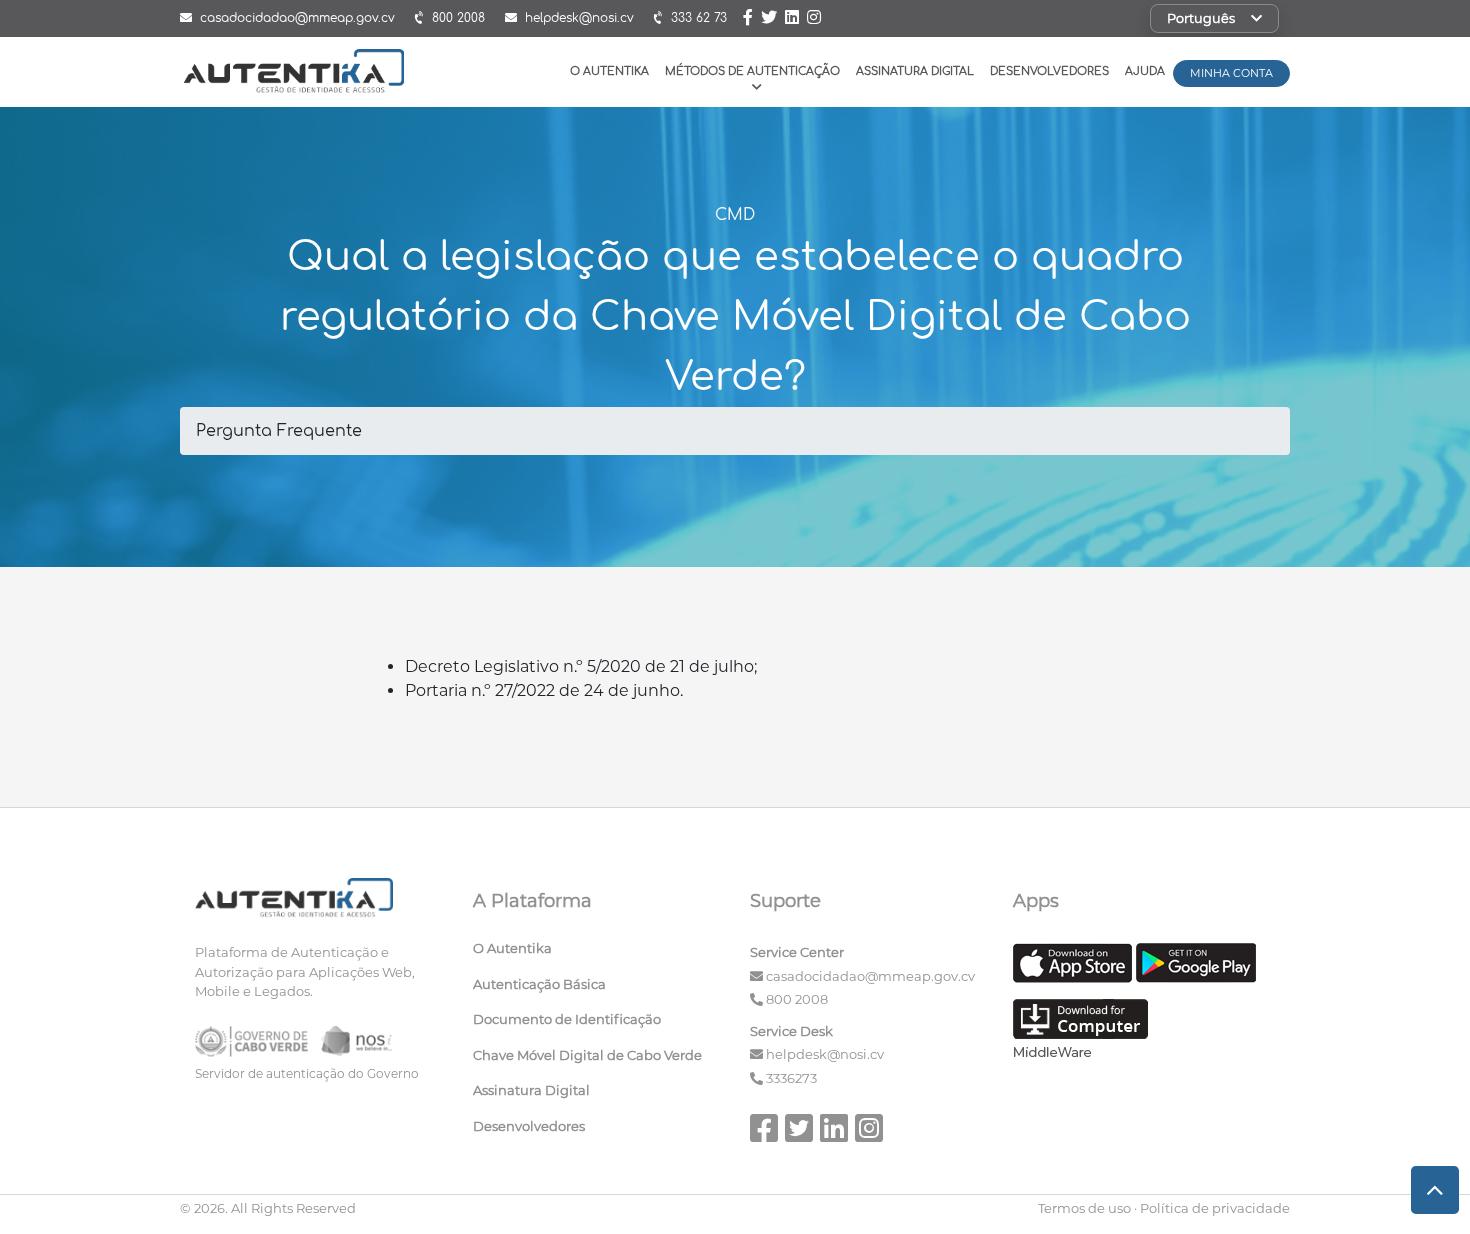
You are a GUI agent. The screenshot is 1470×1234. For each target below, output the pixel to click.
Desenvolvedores (1049, 71)
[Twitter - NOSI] (769, 19)
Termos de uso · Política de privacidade (1164, 1208)
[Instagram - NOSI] (814, 19)
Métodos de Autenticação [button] (752, 71)
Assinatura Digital (915, 71)
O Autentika (609, 71)
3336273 (791, 1078)
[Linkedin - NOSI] (794, 19)
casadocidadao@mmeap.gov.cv (870, 976)
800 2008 (797, 999)
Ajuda (1145, 71)
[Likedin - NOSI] (835, 1135)
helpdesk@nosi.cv (825, 1054)
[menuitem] (597, 953)
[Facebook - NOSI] (750, 19)
